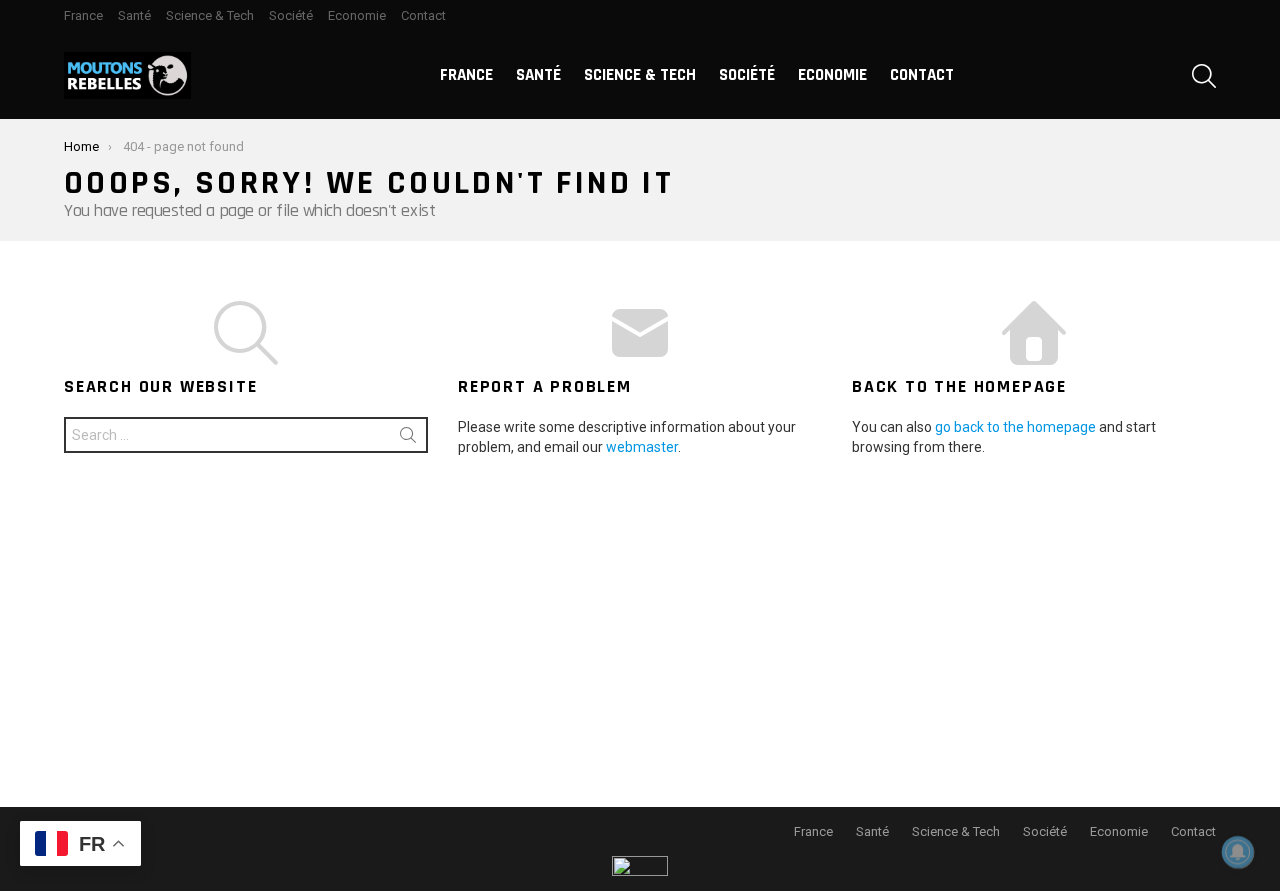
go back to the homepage (1015, 427)
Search (408, 439)
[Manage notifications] (1238, 852)
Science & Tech (210, 15)
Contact (423, 15)
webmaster (642, 447)
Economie (357, 15)
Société (291, 15)
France (83, 15)
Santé (134, 15)
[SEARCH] (1204, 76)
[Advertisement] (640, 627)
